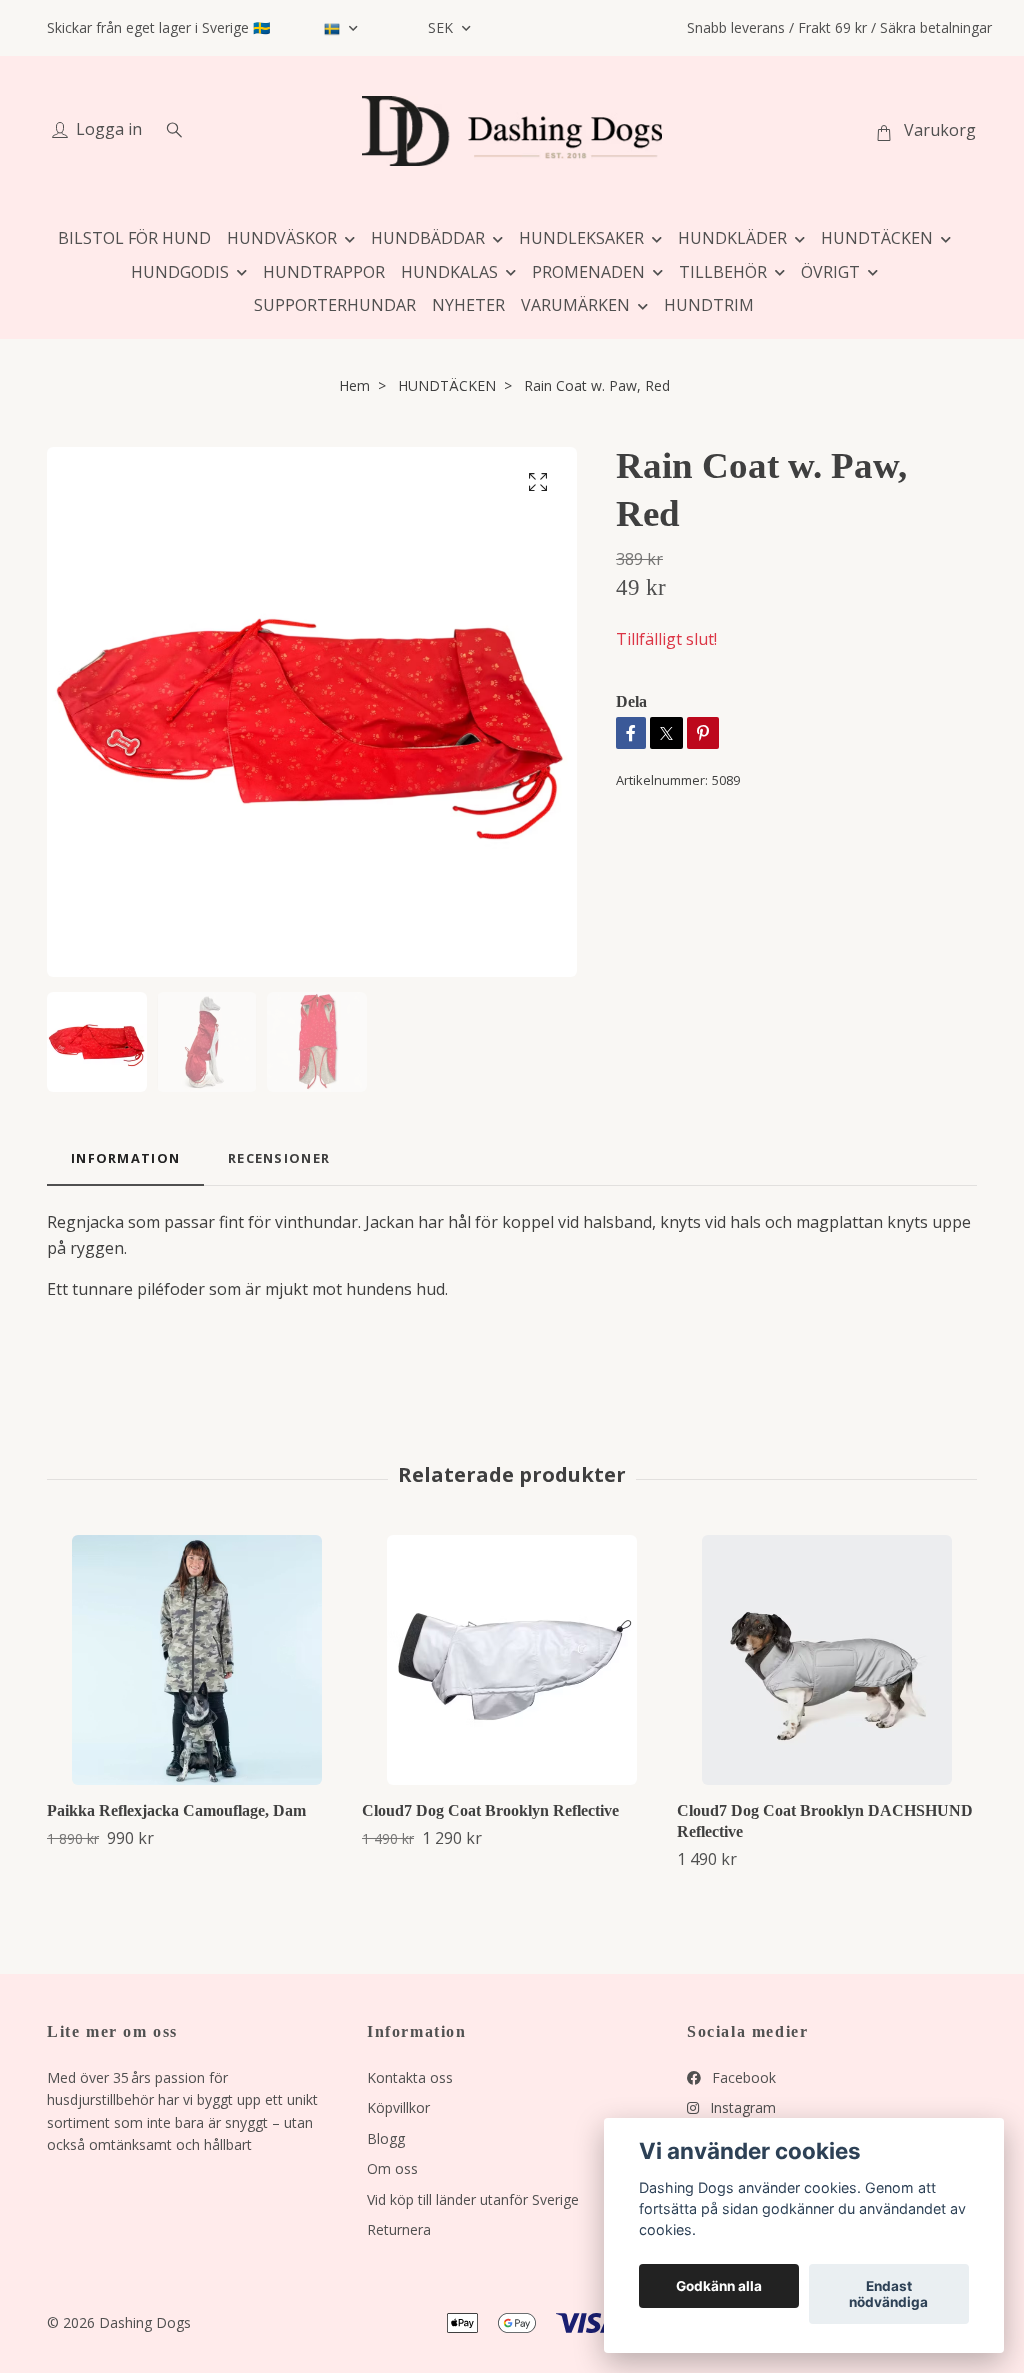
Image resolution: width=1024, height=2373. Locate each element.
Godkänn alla (719, 2286)
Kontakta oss (410, 2077)
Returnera (399, 2229)
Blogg (386, 2138)
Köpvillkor (398, 2107)
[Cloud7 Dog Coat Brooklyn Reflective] (512, 1660)
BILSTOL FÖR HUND (134, 238)
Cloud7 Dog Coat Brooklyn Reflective (490, 1810)
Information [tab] (125, 1158)
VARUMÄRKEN (575, 305)
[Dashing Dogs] (512, 131)
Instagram (741, 2107)
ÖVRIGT (830, 272)
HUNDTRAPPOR (324, 272)
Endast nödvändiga (888, 2294)
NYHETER (468, 305)
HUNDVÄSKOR (282, 238)
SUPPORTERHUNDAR (335, 305)
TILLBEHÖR (723, 272)
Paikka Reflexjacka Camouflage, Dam (176, 1810)
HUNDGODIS (180, 272)
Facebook (742, 2077)
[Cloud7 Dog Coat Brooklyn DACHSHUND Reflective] (827, 1660)
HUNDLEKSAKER (581, 238)
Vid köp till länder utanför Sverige (473, 2199)
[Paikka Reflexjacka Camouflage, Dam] (197, 1660)
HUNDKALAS (449, 272)
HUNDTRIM (709, 305)
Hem (354, 385)
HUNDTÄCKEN (877, 238)
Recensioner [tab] (279, 1158)
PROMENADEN (588, 272)
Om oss (392, 2168)
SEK (442, 27)
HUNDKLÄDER (732, 238)
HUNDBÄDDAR (428, 238)
